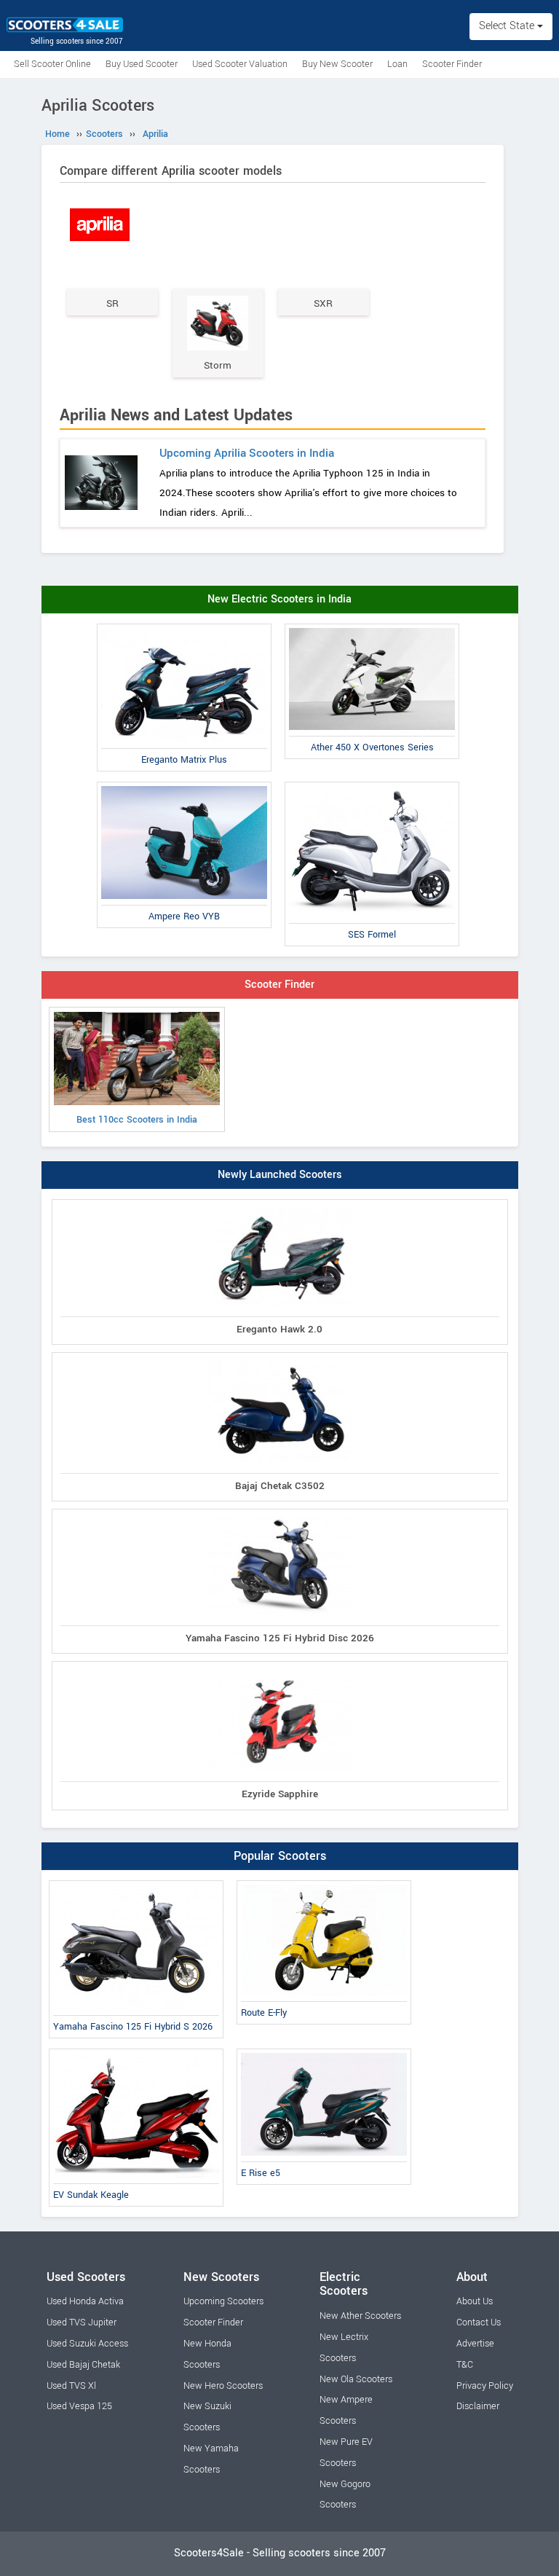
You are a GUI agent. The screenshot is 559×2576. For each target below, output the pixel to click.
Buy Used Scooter (142, 64)
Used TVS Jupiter (82, 2322)
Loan (397, 64)
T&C (465, 2365)
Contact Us (479, 2322)
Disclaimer (478, 2406)
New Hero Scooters (223, 2386)
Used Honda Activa (85, 2301)
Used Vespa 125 (79, 2406)
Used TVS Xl (71, 2386)
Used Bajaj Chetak (83, 2365)
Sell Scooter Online (52, 64)
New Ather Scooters (360, 2316)
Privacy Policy (485, 2386)
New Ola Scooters (356, 2379)
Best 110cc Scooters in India (137, 1120)
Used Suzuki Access (87, 2344)
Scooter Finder (452, 64)
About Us (475, 2301)
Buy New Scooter (337, 64)
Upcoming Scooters (223, 2301)
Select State (508, 26)
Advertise (475, 2344)
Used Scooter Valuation (240, 64)
